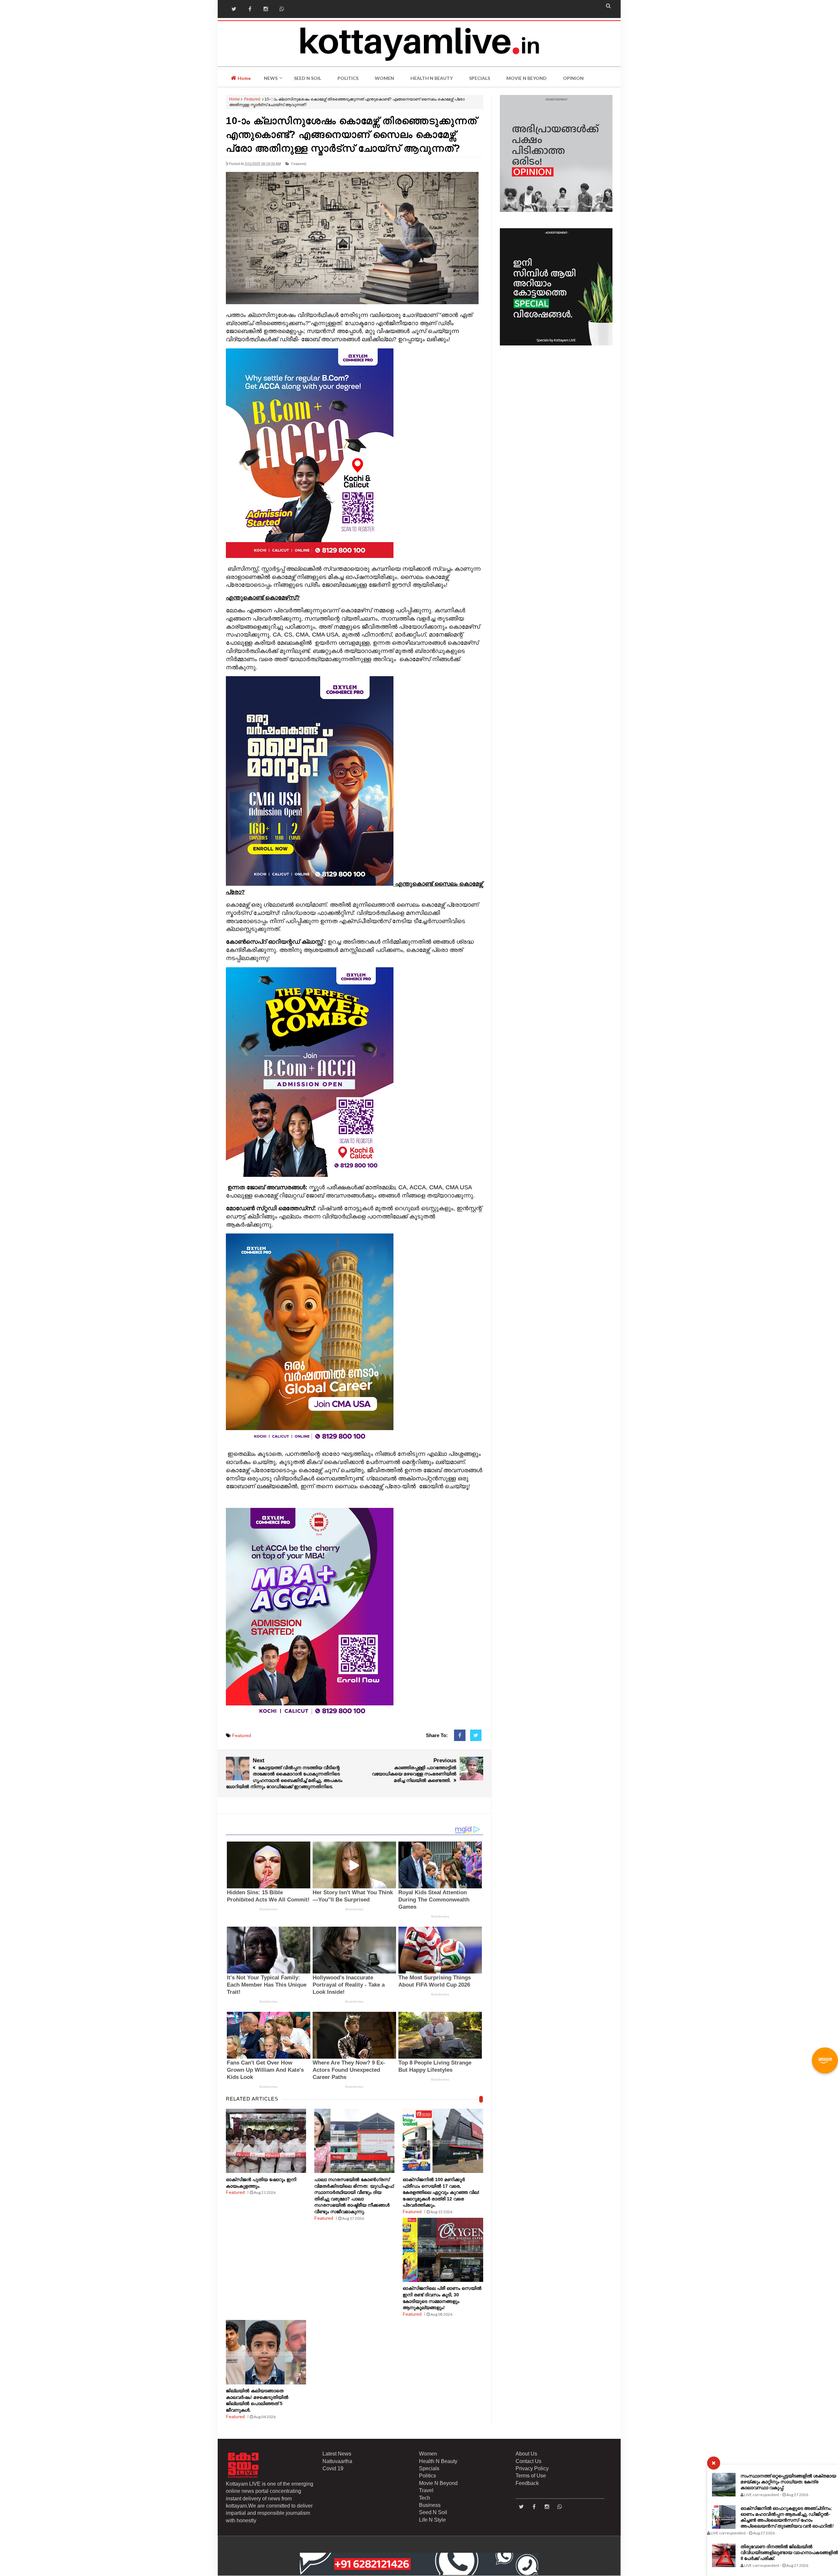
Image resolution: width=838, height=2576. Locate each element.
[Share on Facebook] (460, 1735)
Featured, (299, 164)
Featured (252, 99)
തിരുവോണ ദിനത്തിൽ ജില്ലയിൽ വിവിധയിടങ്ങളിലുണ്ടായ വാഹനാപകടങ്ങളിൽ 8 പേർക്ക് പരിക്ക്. (789, 2552)
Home (244, 78)
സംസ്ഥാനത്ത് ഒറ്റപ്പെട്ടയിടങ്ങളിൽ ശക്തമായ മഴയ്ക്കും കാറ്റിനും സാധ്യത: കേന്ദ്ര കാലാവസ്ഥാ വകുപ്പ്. (788, 2482)
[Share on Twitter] (476, 1735)
